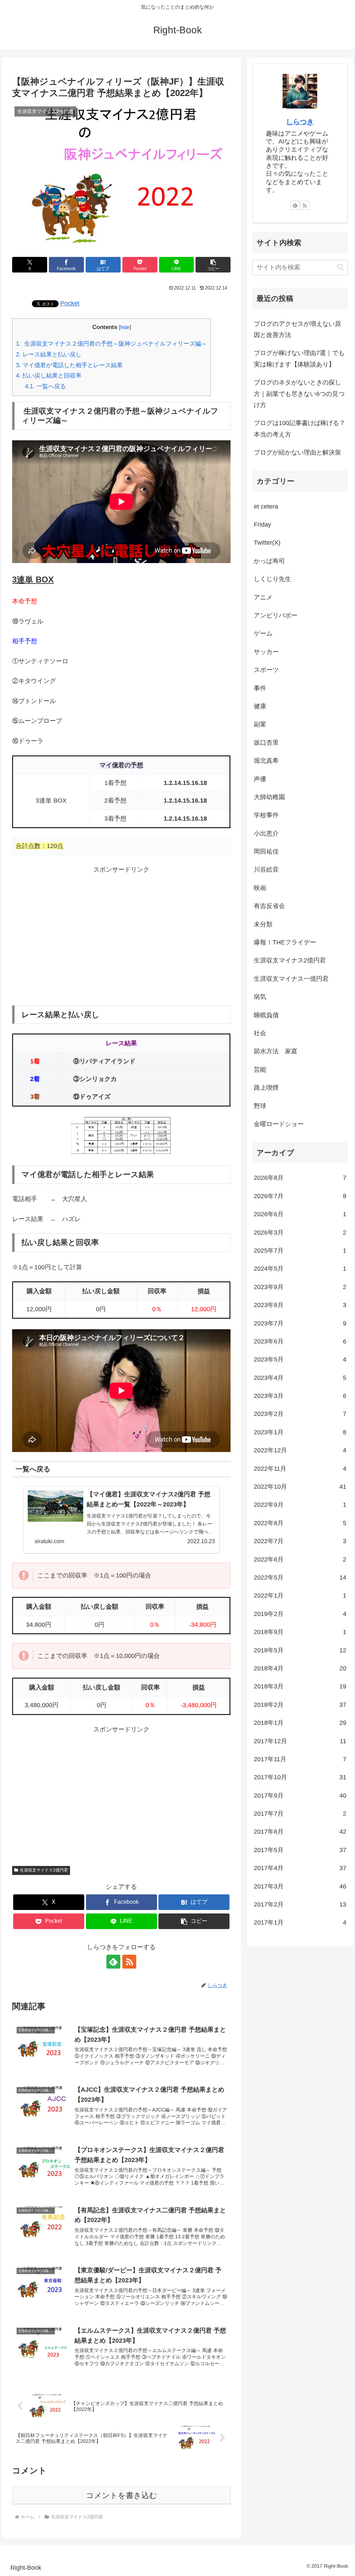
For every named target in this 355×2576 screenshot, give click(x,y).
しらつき (300, 122)
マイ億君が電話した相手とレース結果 (69, 365)
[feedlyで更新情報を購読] (113, 1962)
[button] (213, 265)
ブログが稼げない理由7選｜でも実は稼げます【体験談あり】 (299, 358)
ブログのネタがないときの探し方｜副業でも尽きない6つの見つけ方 (299, 394)
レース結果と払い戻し (49, 355)
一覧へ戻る (45, 386)
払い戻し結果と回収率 (49, 376)
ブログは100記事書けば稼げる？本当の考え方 (300, 429)
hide (125, 327)
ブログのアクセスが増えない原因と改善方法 (297, 329)
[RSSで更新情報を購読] (129, 1962)
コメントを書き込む (122, 2495)
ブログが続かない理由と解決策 (297, 452)
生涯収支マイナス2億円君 (44, 1870)
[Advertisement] (121, 930)
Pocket (70, 303)
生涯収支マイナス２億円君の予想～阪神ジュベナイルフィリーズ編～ (111, 344)
